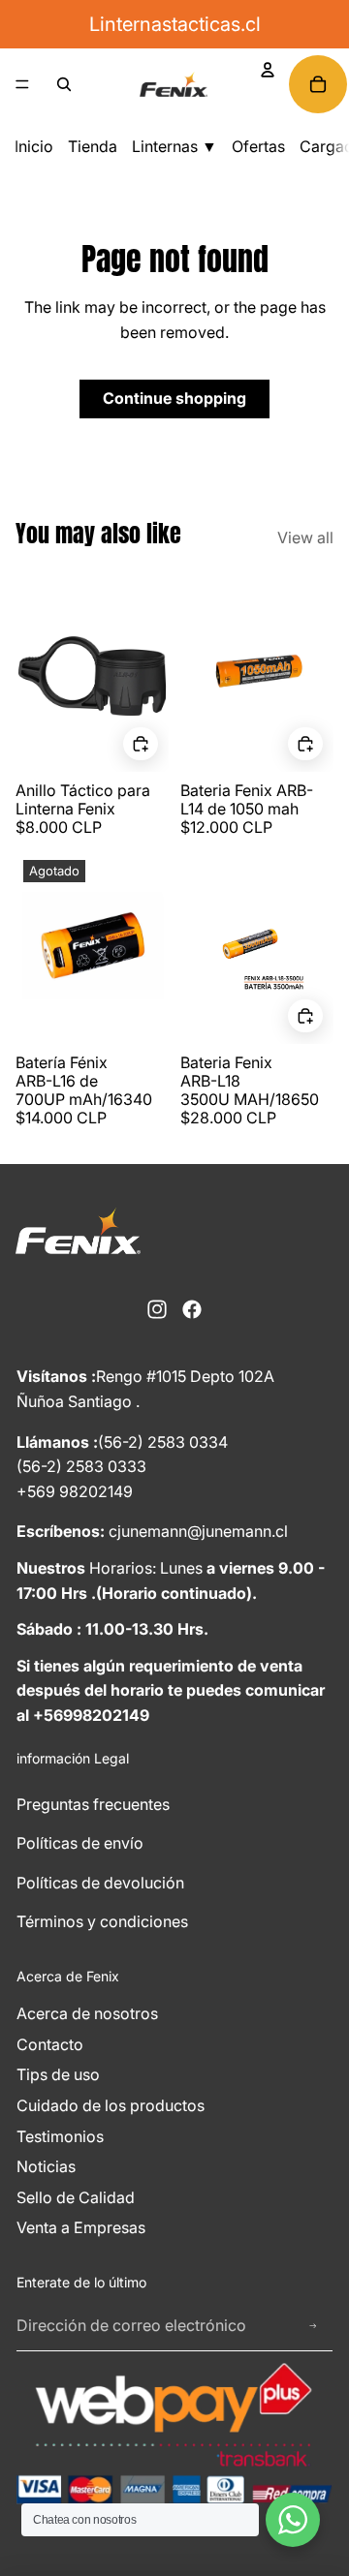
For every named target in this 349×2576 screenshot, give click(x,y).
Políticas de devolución (100, 1883)
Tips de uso (58, 2074)
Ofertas (258, 146)
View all (305, 537)
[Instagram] (157, 1309)
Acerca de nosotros (87, 2013)
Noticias (46, 2166)
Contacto (50, 2044)
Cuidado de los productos (111, 2105)
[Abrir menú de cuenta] (268, 70)
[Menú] (22, 84)
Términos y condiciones (102, 1921)
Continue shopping (174, 398)
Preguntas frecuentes (93, 1804)
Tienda (93, 146)
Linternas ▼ (174, 146)
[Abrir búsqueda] (64, 84)
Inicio (34, 146)
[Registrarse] (313, 2326)
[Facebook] (192, 1309)
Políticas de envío (80, 1843)
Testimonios (60, 2136)
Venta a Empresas (81, 2227)
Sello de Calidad (76, 2197)
